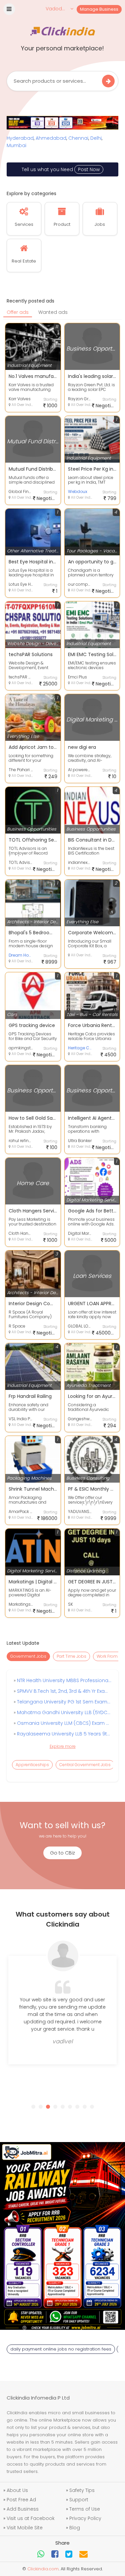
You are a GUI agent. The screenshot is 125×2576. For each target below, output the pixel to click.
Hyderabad (20, 138)
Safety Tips (82, 2490)
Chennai (78, 138)
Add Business (23, 2509)
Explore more (63, 1746)
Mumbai (16, 145)
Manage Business (99, 9)
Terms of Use (85, 2509)
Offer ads (18, 312)
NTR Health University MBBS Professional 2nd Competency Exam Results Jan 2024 (63, 1680)
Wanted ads (53, 312)
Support (79, 2500)
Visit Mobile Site (25, 2528)
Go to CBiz (62, 1853)
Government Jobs (28, 1656)
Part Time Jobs (71, 1656)
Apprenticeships (32, 1765)
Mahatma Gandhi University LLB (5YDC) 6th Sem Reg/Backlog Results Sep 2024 (63, 1712)
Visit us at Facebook (31, 2518)
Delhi (96, 138)
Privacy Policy (85, 2518)
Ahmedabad (51, 138)
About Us (17, 2490)
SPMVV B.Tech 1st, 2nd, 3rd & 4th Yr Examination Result (63, 1691)
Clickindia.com (43, 2569)
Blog (75, 2528)
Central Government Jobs (85, 1765)
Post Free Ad (21, 2500)
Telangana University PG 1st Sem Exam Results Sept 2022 (63, 1702)
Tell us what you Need (61, 169)
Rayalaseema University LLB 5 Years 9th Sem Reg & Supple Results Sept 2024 (63, 1734)
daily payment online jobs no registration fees (61, 2349)
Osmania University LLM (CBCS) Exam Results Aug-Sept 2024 (63, 1723)
